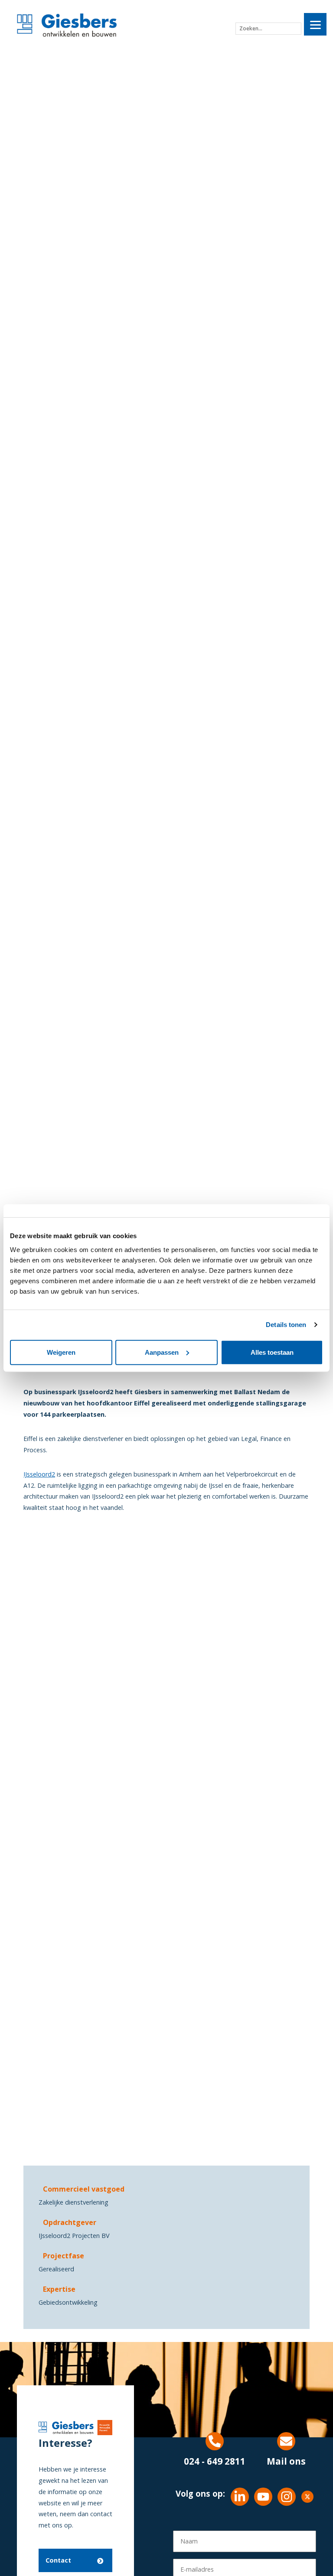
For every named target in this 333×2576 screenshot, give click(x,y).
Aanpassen (162, 1352)
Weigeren (61, 1352)
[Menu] (315, 24)
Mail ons (286, 2461)
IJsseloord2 (39, 1474)
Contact (58, 2560)
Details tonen (286, 1325)
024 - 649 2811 (215, 2461)
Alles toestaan (272, 1352)
